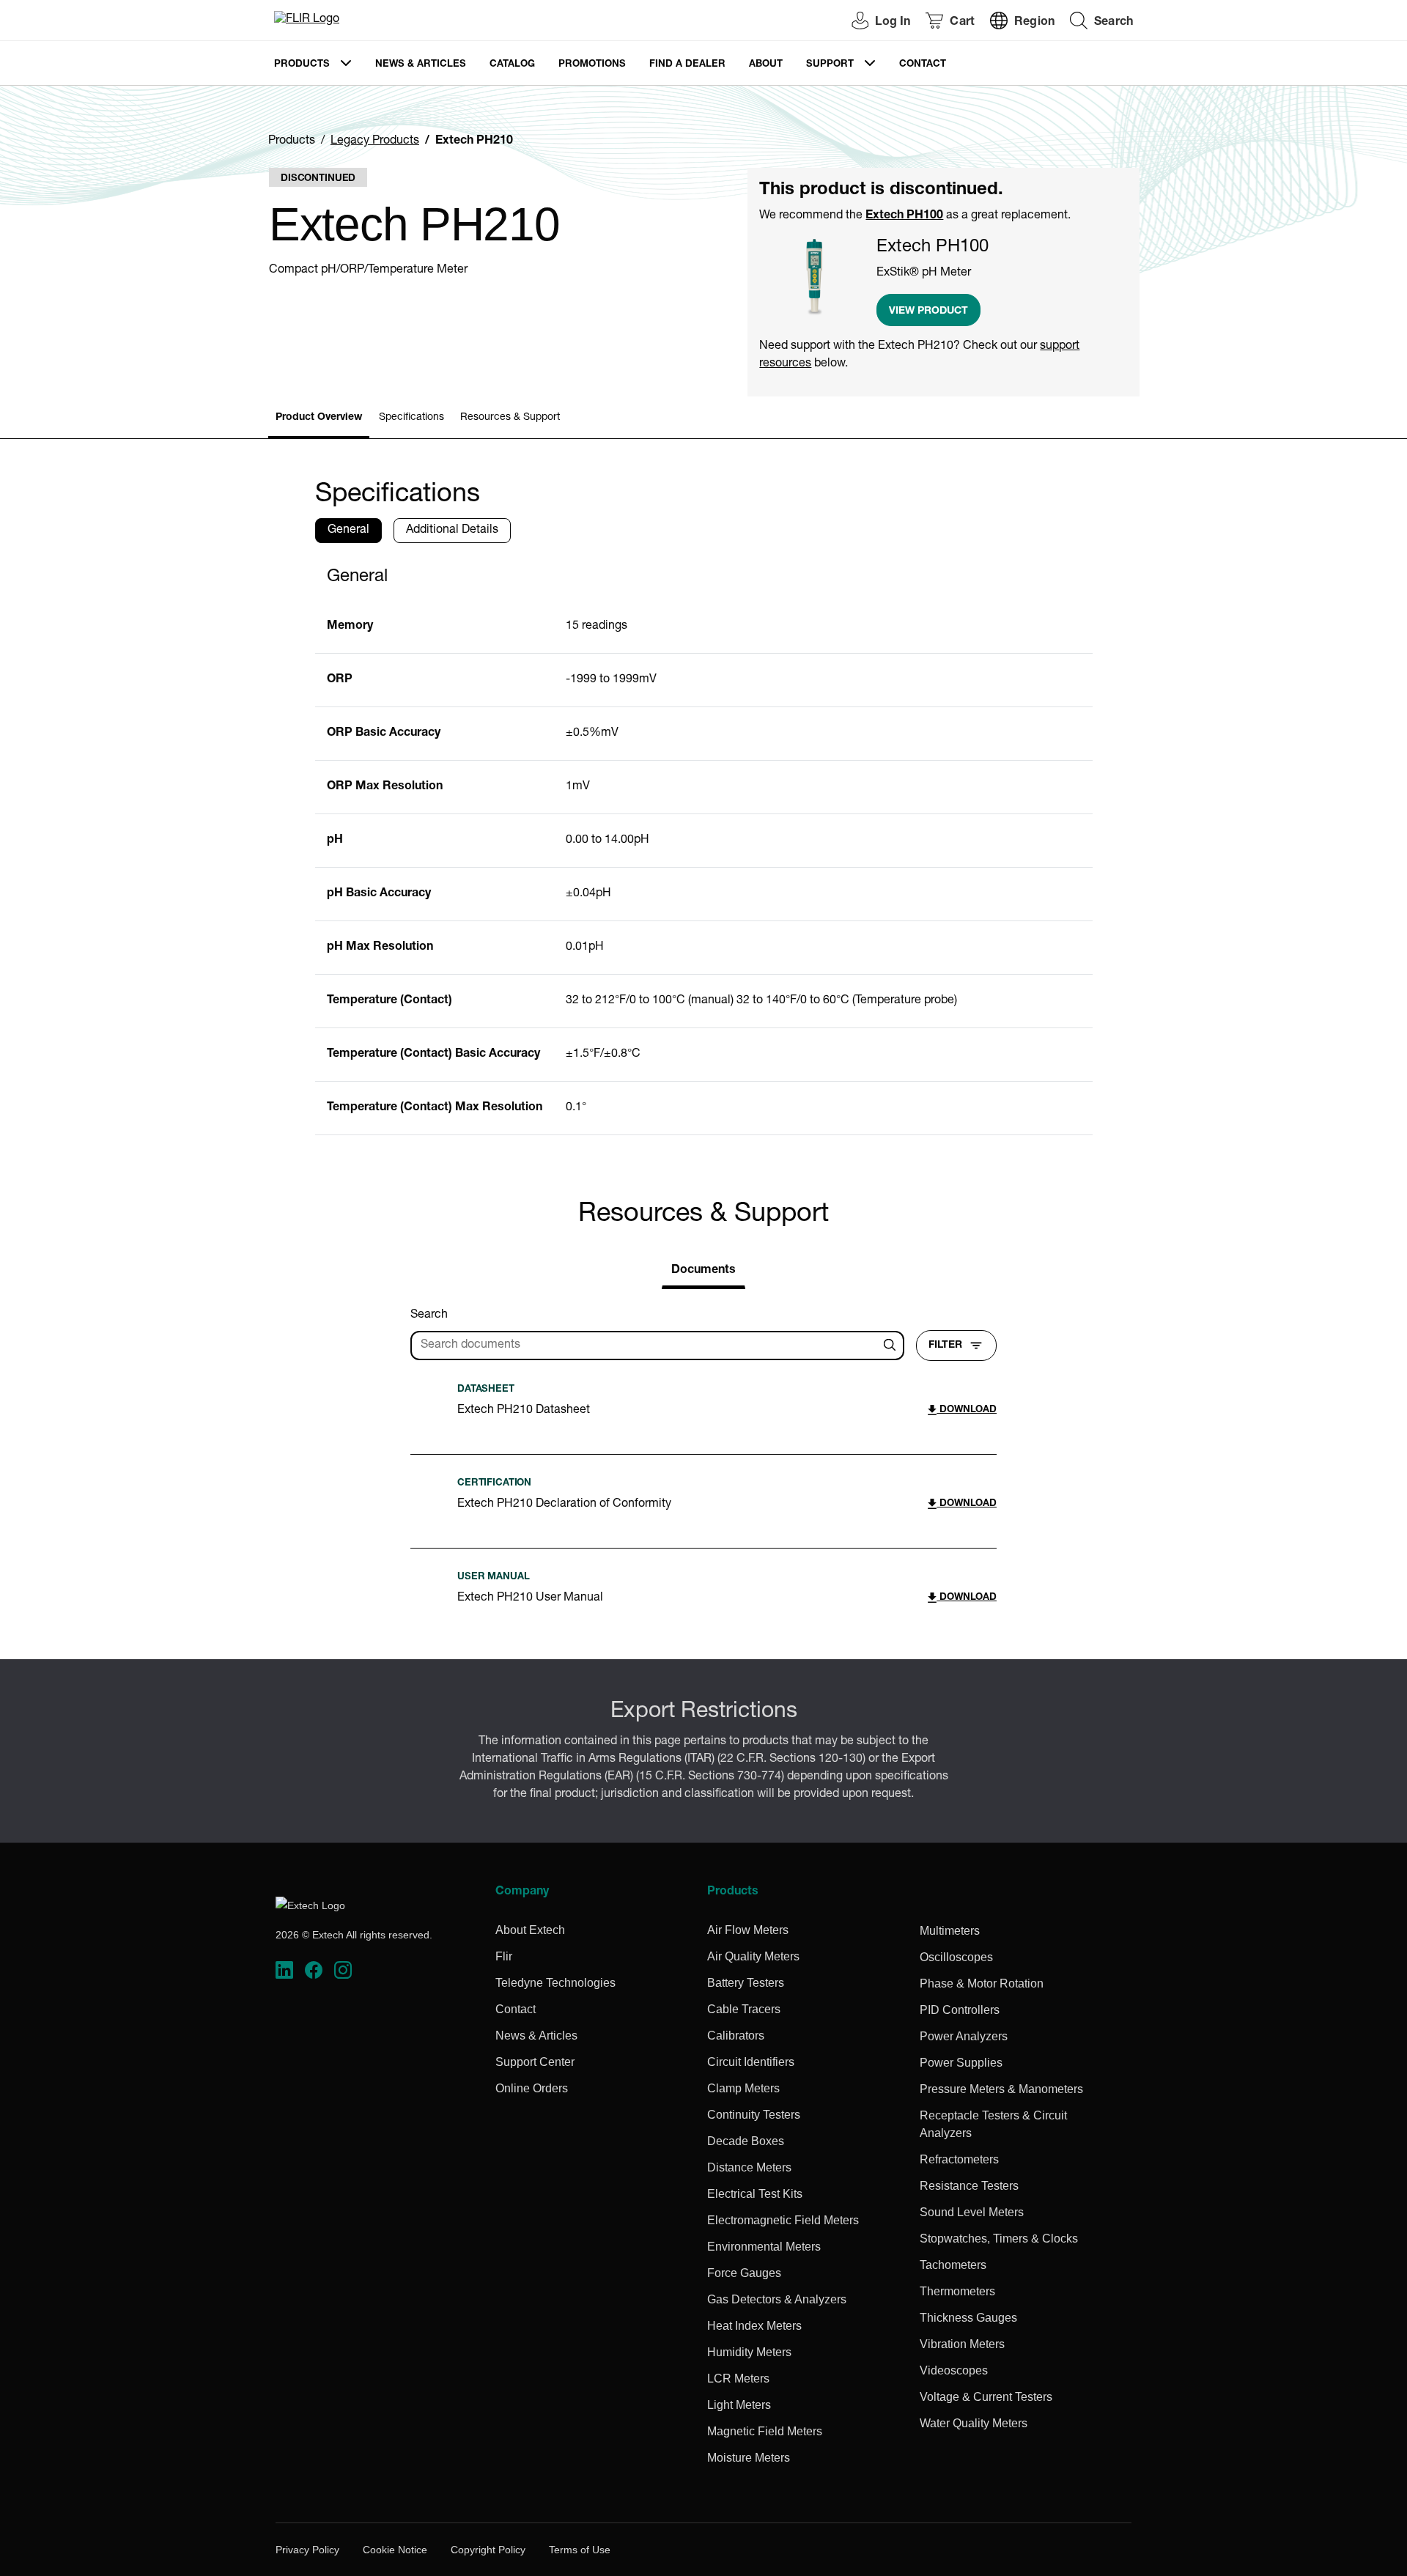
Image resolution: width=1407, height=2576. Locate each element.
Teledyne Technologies (555, 1983)
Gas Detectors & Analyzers (777, 2299)
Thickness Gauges (968, 2318)
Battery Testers (746, 1983)
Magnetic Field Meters (765, 2431)
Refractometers (959, 2159)
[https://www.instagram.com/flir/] (343, 1970)
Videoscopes (954, 2370)
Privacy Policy (307, 2550)
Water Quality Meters (974, 2423)
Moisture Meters (749, 2458)
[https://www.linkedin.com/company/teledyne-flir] (284, 1970)
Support (830, 65)
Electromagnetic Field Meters (783, 2220)
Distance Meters (749, 2167)
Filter (945, 1346)
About (766, 65)
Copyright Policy (488, 2550)
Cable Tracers (744, 2009)
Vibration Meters (962, 2344)
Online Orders (532, 2088)
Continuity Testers (754, 2115)
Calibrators (736, 2036)
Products (302, 65)
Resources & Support (510, 418)
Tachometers (953, 2265)
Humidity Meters (749, 2352)
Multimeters (950, 1931)
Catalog (512, 65)
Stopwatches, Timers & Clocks (999, 2239)
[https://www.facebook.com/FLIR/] (314, 1970)
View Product (928, 311)
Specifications (411, 418)
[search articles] (892, 1346)
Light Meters (739, 2405)
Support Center (535, 2062)
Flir (504, 1956)
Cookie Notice (395, 2550)
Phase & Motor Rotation (982, 1983)
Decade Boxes (746, 2141)
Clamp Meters (743, 2088)
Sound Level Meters (972, 2212)
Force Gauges (744, 2273)
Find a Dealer (687, 65)
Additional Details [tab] (452, 531)
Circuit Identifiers (751, 2062)
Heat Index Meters (754, 2326)
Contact (923, 65)
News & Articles (421, 65)
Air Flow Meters (748, 1930)
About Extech (530, 1930)
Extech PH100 (904, 216)
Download (967, 1410)
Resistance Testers (969, 2186)
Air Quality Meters (753, 1956)
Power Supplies (961, 2063)
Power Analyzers (964, 2036)
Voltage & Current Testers (986, 2397)
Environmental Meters (764, 2247)
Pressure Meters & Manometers (1001, 2089)
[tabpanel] (704, 845)
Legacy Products (375, 141)
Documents (703, 1271)
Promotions (592, 65)
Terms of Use (580, 2550)
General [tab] (348, 531)
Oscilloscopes (956, 1957)
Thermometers (957, 2291)
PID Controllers (960, 2010)
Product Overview (319, 418)
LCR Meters (738, 2378)
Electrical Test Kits (755, 2194)
